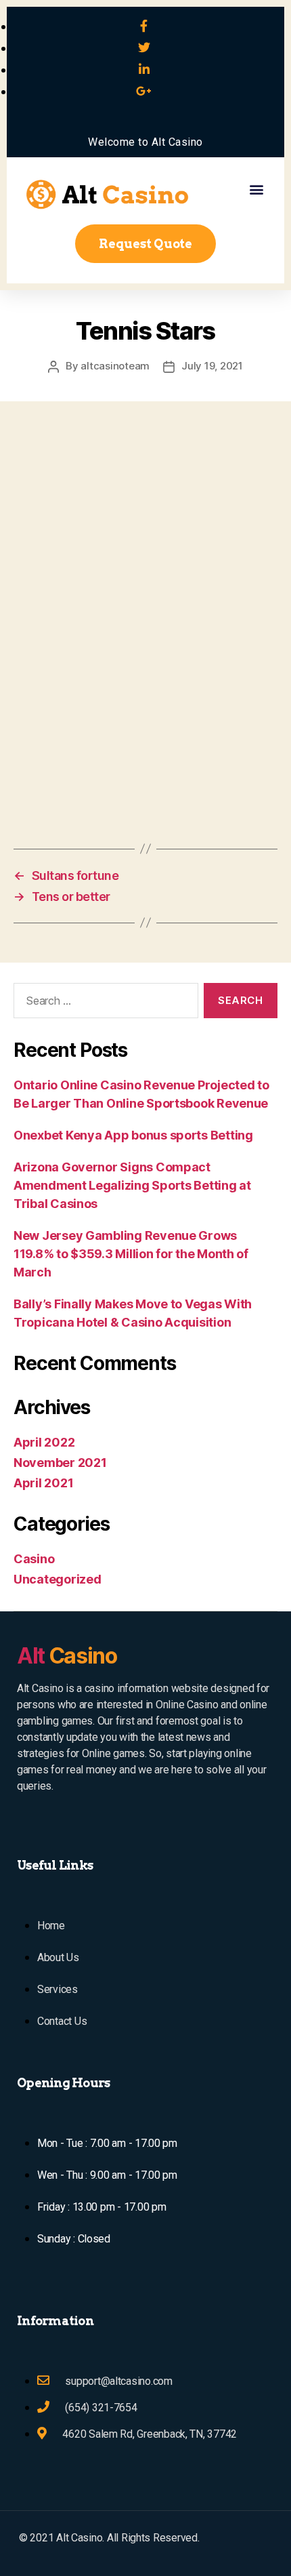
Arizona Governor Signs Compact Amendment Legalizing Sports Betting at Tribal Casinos (132, 1185)
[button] (256, 189)
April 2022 (44, 1442)
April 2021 (43, 1483)
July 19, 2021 (212, 366)
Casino (34, 1559)
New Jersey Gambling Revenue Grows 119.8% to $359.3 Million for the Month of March (131, 1254)
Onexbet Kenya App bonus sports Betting (133, 1135)
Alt (67, 1656)
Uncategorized (58, 1579)
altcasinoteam (115, 366)
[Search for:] (103, 1003)
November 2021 (60, 1463)
